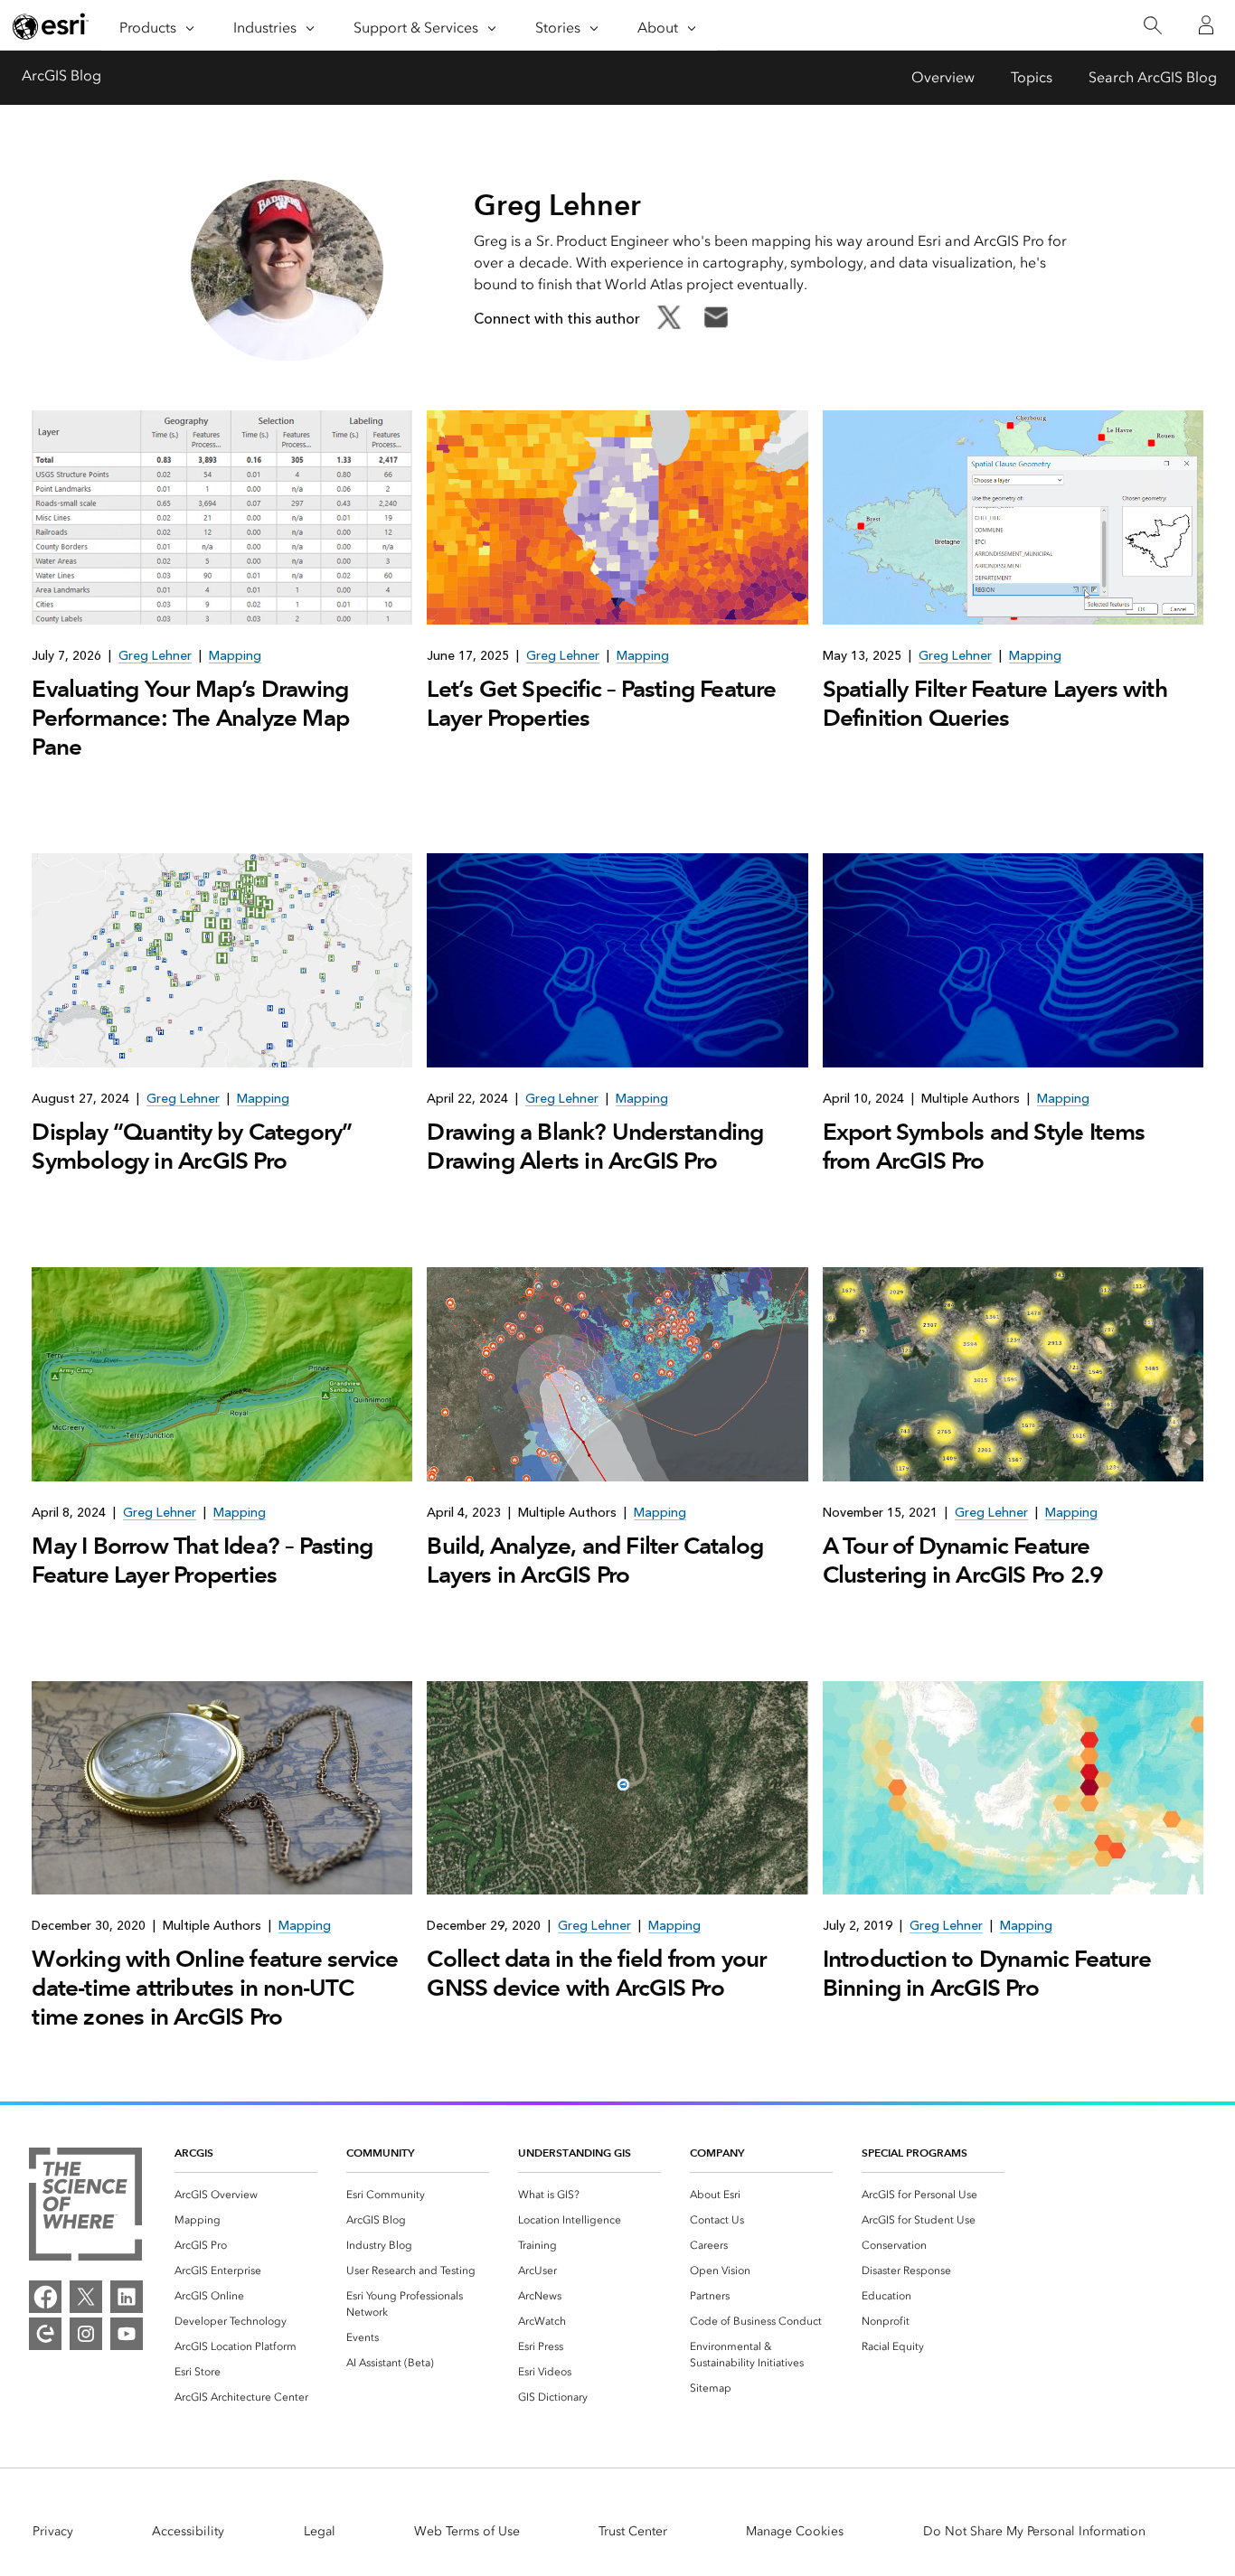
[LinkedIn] (127, 2297)
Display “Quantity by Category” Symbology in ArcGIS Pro (192, 1146)
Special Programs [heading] (914, 2153)
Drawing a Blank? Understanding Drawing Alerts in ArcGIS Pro (595, 1146)
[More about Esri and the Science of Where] (85, 2207)
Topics (1032, 77)
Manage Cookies (795, 2531)
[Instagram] (86, 2334)
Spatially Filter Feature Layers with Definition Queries (995, 703)
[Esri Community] (45, 2334)
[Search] (1152, 26)
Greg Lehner (155, 656)
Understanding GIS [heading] (575, 2153)
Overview (943, 77)
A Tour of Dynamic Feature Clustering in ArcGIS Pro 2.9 (963, 1560)
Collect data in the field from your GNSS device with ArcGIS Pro (596, 1973)
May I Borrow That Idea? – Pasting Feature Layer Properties (202, 1560)
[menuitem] (246, 2195)
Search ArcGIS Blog (1153, 77)
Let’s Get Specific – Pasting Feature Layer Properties (601, 703)
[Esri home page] (51, 26)
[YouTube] (127, 2334)
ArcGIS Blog (61, 75)
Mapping (235, 656)
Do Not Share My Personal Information (1034, 2531)
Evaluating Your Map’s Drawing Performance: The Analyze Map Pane (190, 718)
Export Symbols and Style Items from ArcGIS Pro (984, 1146)
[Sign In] (1206, 25)
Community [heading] (380, 2153)
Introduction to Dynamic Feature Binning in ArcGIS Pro (987, 1973)
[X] (86, 2297)
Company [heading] (717, 2153)
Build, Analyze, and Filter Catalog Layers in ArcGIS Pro (595, 1560)
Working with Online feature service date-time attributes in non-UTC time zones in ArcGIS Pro (215, 1988)
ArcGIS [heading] (194, 2153)
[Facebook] (45, 2297)
